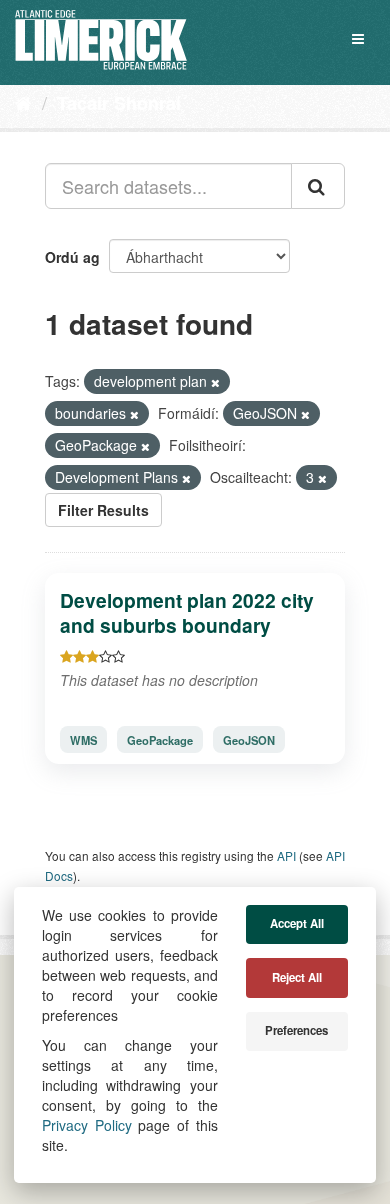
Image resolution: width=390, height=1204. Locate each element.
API (286, 855)
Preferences (296, 1030)
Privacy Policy (87, 1125)
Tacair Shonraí (119, 103)
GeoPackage (160, 740)
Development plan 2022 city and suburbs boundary (187, 612)
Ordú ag (72, 257)
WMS (83, 740)
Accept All (297, 923)
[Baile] (23, 102)
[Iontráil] (318, 186)
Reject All (297, 977)
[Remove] (215, 382)
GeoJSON (249, 740)
